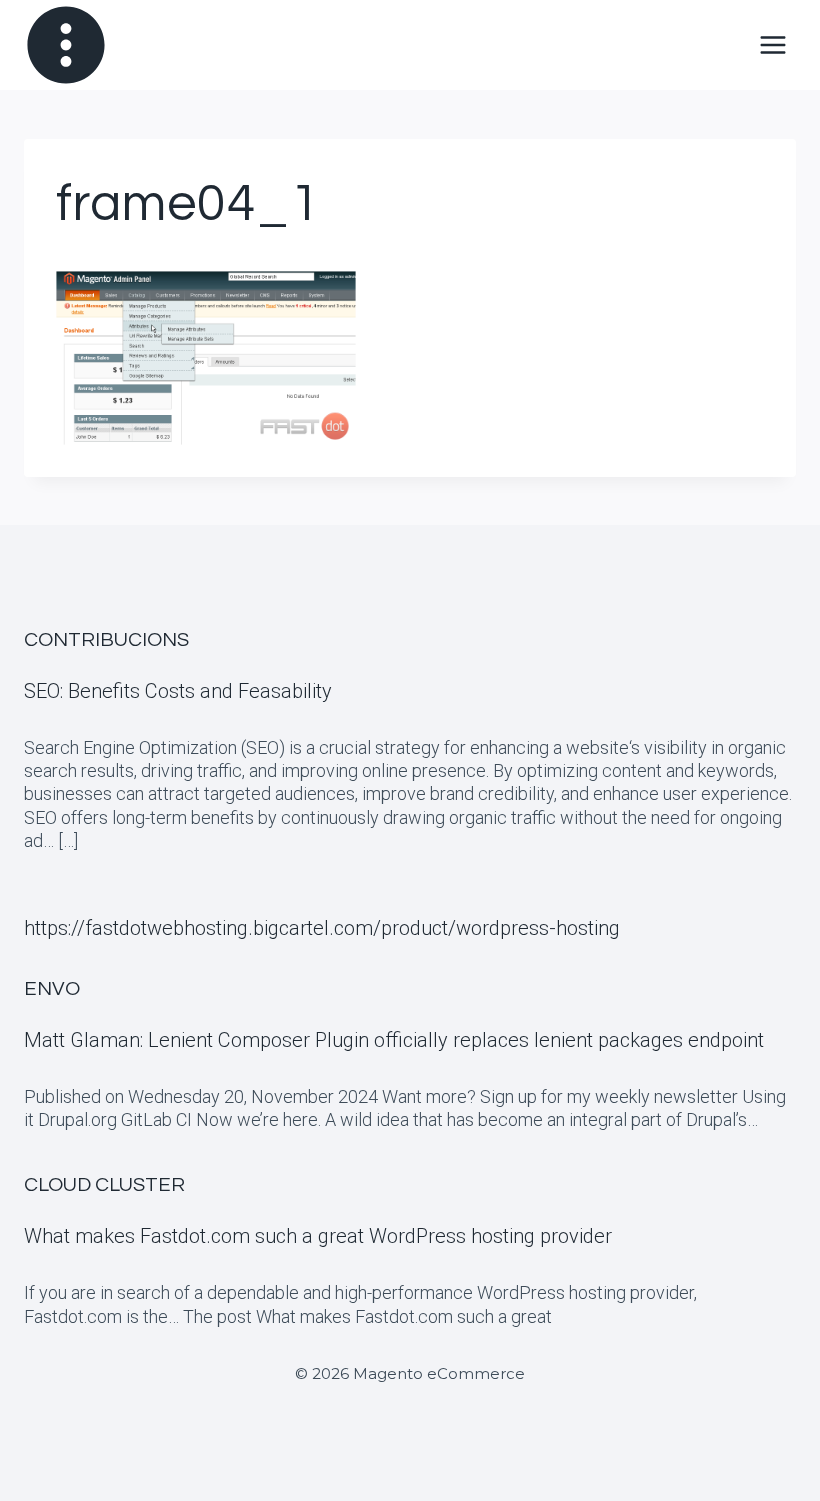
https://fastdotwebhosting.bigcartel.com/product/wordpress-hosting (322, 928)
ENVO (52, 989)
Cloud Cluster (104, 1185)
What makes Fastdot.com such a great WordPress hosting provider (318, 1236)
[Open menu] (772, 44)
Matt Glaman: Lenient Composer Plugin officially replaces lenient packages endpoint (394, 1040)
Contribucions (106, 640)
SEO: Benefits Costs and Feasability (178, 691)
